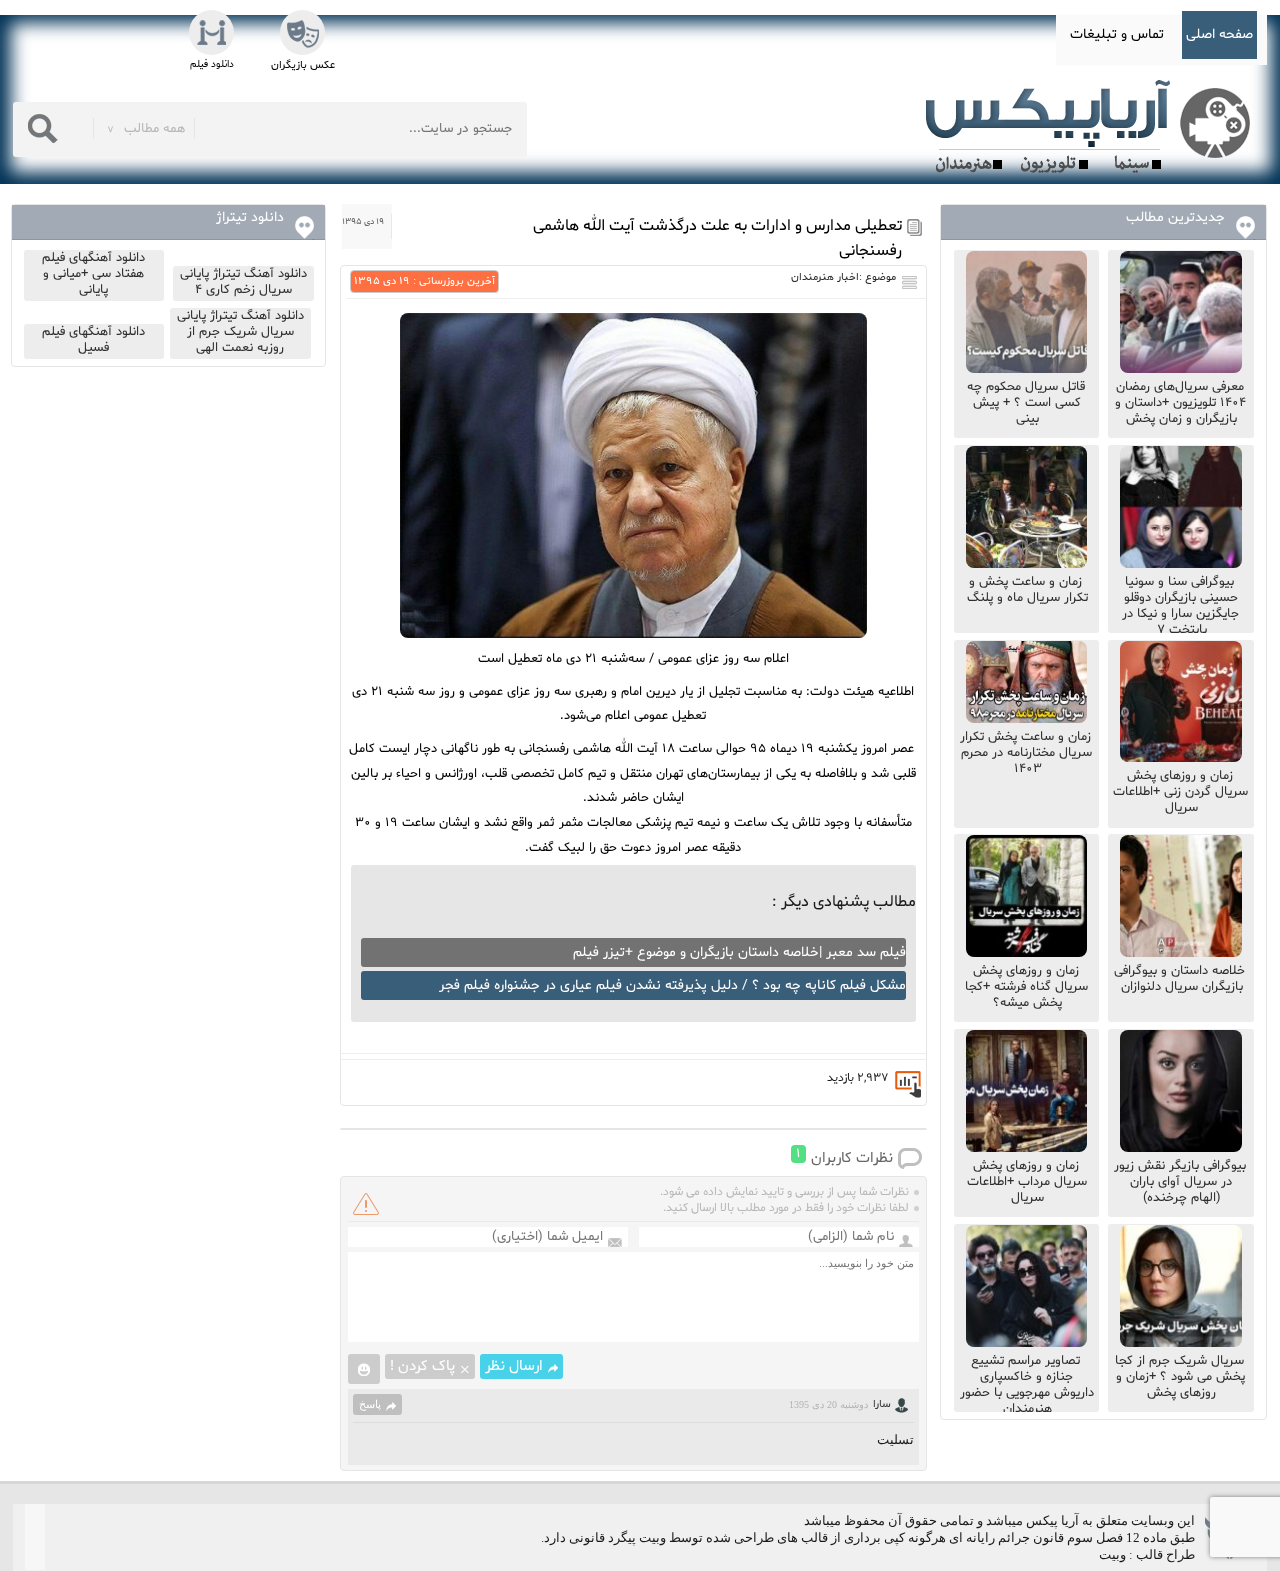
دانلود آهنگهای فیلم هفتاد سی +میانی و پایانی (93, 274)
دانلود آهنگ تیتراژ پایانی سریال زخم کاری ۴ (243, 282)
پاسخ (370, 1404)
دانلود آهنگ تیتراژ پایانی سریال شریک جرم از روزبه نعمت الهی (240, 332)
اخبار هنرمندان (825, 277)
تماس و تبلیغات (1117, 34)
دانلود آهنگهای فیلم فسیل (93, 340)
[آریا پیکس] (1092, 127)
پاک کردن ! (422, 1366)
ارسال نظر (514, 1366)
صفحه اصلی (1219, 34)
